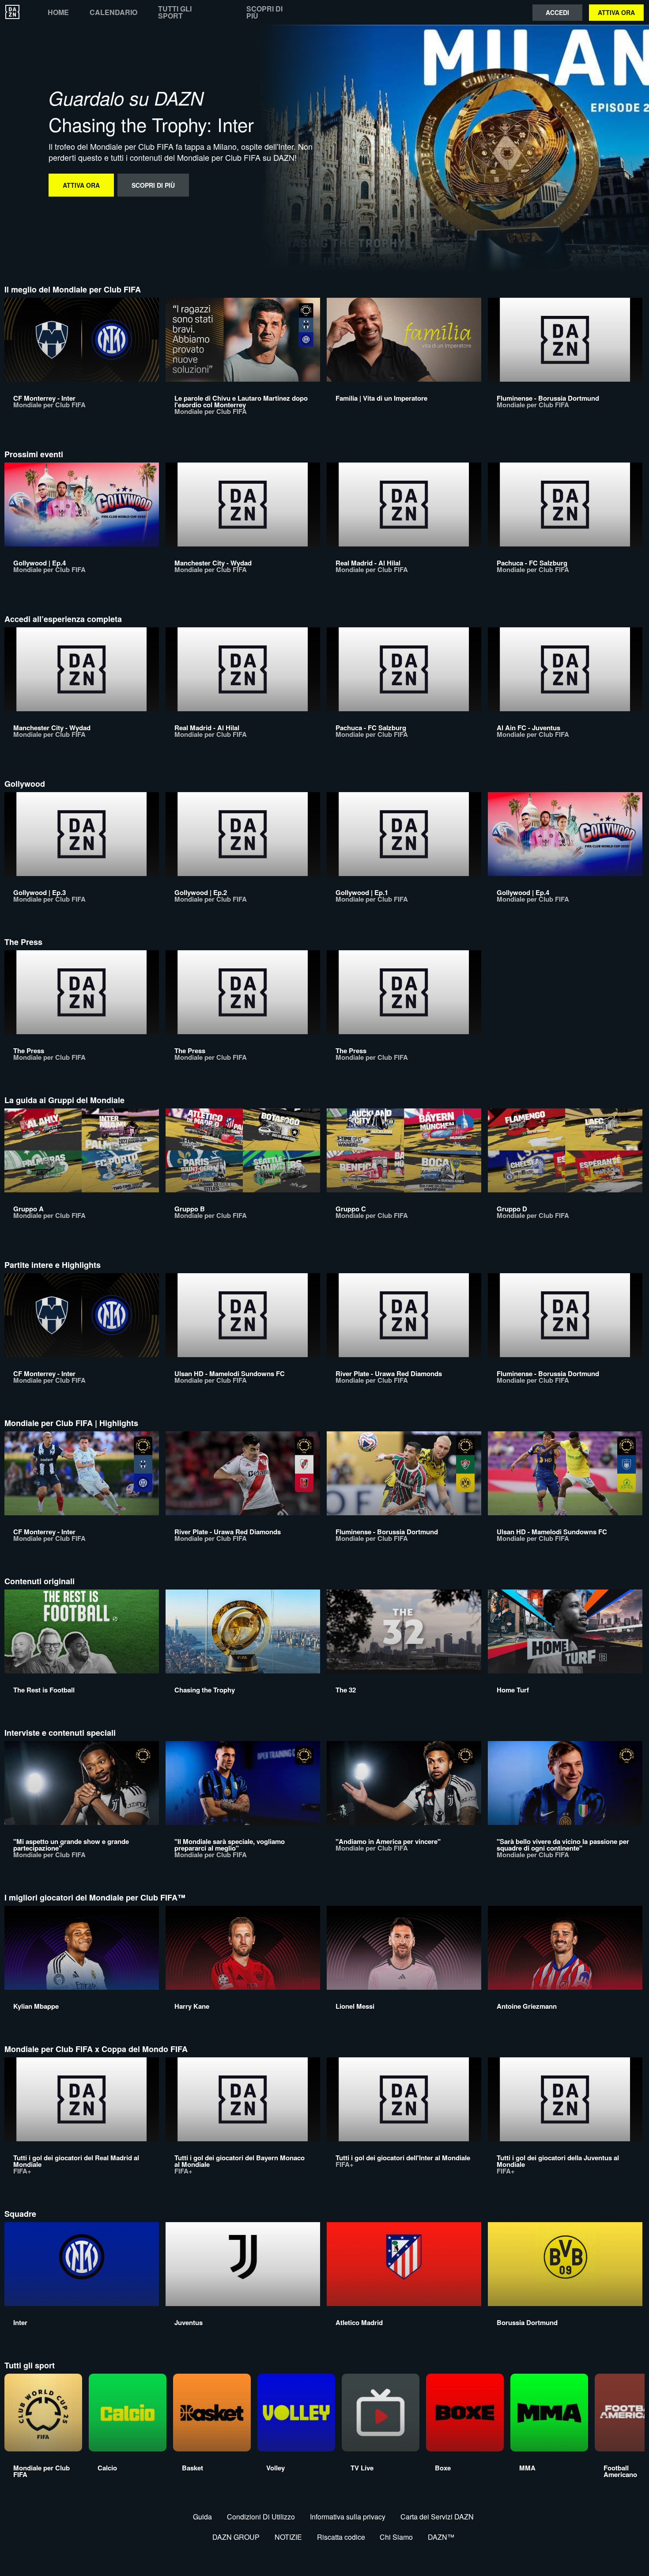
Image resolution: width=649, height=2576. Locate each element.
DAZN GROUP (236, 2537)
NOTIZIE (288, 2537)
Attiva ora (616, 12)
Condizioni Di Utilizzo (261, 2517)
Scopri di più (264, 12)
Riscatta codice (341, 2537)
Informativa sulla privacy (348, 2517)
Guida (202, 2517)
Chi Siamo (396, 2537)
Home (58, 12)
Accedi (557, 12)
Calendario (113, 12)
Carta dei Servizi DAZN (437, 2517)
